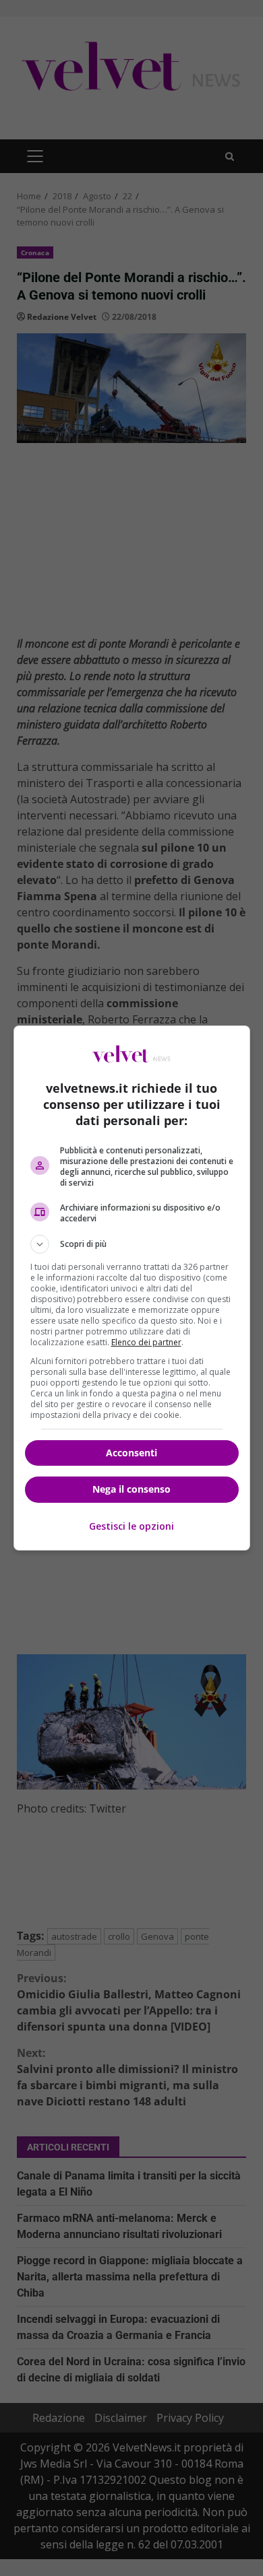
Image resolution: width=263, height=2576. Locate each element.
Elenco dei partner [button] (146, 1342)
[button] (132, 1244)
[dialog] (132, 1288)
